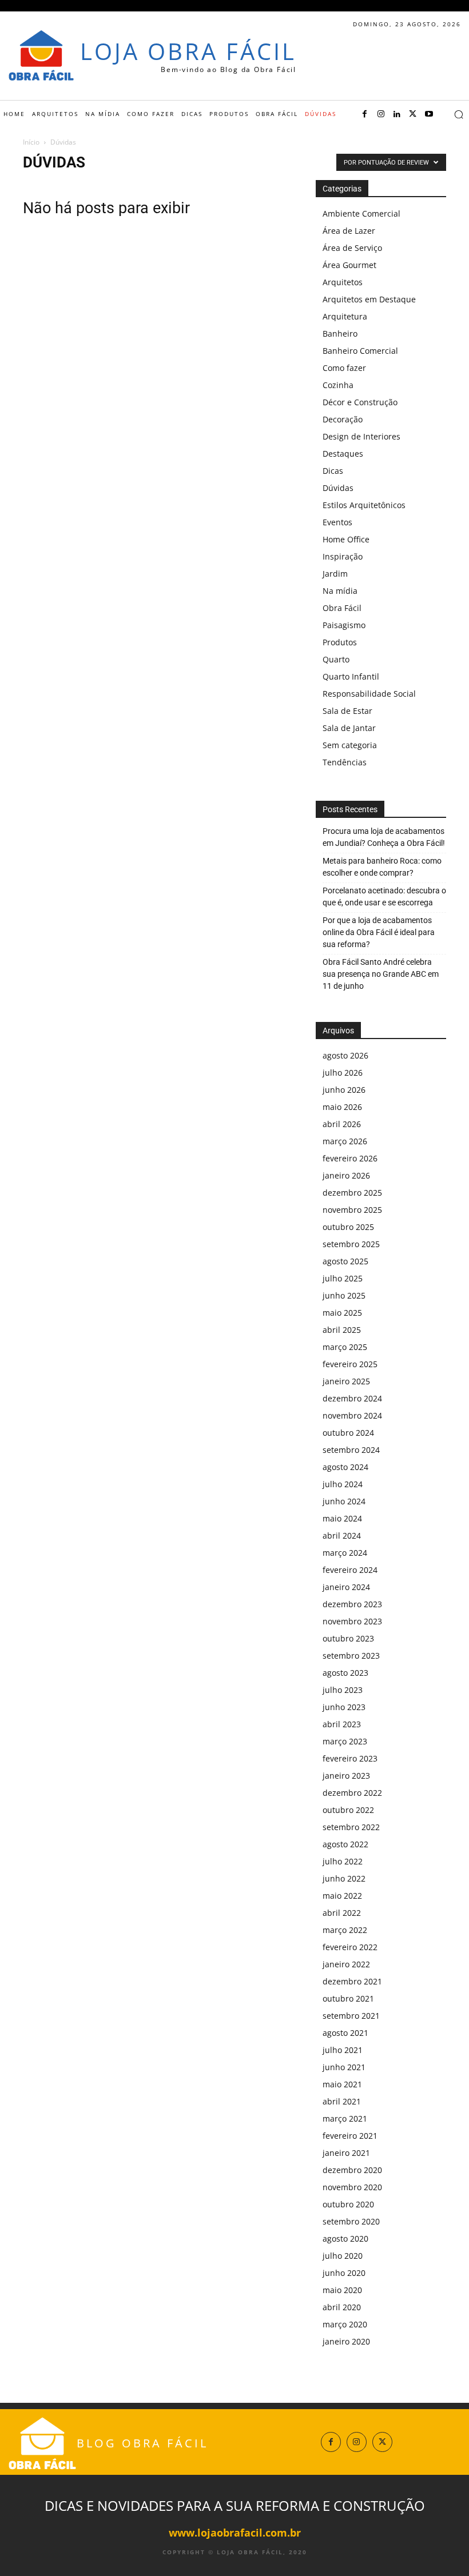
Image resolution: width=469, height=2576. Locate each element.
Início (31, 142)
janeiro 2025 (346, 1381)
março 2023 (345, 1741)
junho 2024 (344, 1501)
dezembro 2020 (352, 2170)
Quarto (336, 659)
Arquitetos (343, 282)
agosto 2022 (345, 1844)
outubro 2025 (348, 1227)
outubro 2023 (348, 1638)
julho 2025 (343, 1278)
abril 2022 (342, 1913)
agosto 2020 (345, 2238)
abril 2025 (342, 1330)
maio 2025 (342, 1313)
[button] (459, 114)
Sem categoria (350, 745)
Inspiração (343, 556)
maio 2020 (342, 2290)
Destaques (343, 454)
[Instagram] (381, 114)
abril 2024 (342, 1535)
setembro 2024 (351, 1450)
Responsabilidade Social (369, 694)
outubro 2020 (348, 2204)
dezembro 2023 (352, 1604)
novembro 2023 (352, 1621)
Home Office (346, 539)
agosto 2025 (345, 1261)
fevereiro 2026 (350, 1158)
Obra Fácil (342, 608)
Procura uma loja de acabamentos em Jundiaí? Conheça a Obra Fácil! (384, 837)
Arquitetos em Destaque (369, 299)
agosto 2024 (345, 1467)
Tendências (345, 762)
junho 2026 (344, 1090)
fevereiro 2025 (350, 1364)
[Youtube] (429, 114)
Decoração (343, 419)
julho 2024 (343, 1484)
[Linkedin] (397, 114)
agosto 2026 (345, 1055)
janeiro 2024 (346, 1587)
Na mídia (340, 591)
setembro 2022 (351, 1827)
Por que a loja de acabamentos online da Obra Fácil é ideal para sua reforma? (379, 932)
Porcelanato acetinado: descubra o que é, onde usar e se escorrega (384, 896)
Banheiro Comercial (360, 351)
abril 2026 (342, 1124)
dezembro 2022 (352, 1793)
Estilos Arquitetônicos (364, 505)
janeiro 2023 (346, 1776)
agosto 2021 (345, 2033)
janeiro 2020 (346, 2341)
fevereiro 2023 (350, 1758)
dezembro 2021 (352, 1981)
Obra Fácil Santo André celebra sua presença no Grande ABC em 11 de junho (381, 974)
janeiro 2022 (346, 1964)
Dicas (333, 471)
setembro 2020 (351, 2221)
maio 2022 (342, 1896)
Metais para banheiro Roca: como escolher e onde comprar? (382, 867)
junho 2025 (344, 1295)
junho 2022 (344, 1878)
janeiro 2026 (346, 1175)
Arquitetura (345, 316)
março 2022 (345, 1930)
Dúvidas (338, 488)
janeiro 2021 (346, 2153)
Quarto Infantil (351, 676)
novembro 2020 (352, 2187)
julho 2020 (343, 2256)
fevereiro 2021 (350, 2136)
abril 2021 (342, 2101)
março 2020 (345, 2324)
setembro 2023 (351, 1656)
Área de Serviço (352, 248)
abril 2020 (342, 2307)
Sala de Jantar (349, 728)
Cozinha (338, 385)
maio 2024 (342, 1518)
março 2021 (345, 2118)
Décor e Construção (360, 402)
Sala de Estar (347, 711)
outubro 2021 (348, 1998)
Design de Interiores (361, 436)
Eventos (337, 522)
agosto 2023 (345, 1673)
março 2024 (345, 1553)
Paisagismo (344, 625)
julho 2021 (343, 2050)
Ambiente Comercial (361, 213)
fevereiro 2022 (350, 1947)
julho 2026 (343, 1073)
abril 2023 (342, 1724)
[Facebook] (365, 114)
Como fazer (344, 368)
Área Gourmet (349, 265)
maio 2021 (342, 2084)
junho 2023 (344, 1707)
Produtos (340, 642)
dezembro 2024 (352, 1398)
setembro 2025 (351, 1244)
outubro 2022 (348, 1810)
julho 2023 (343, 1690)
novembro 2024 (352, 1415)
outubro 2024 (348, 1433)
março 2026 (345, 1141)
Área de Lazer (349, 231)
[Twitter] (413, 114)
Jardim (335, 574)
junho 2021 (344, 2067)
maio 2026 (342, 1107)
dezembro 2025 (352, 1193)
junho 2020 (344, 2273)
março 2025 (345, 1347)
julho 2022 (343, 1861)
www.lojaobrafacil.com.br (235, 2533)
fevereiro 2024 (350, 1570)
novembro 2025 (352, 1210)
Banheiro (340, 334)
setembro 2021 (351, 2016)
